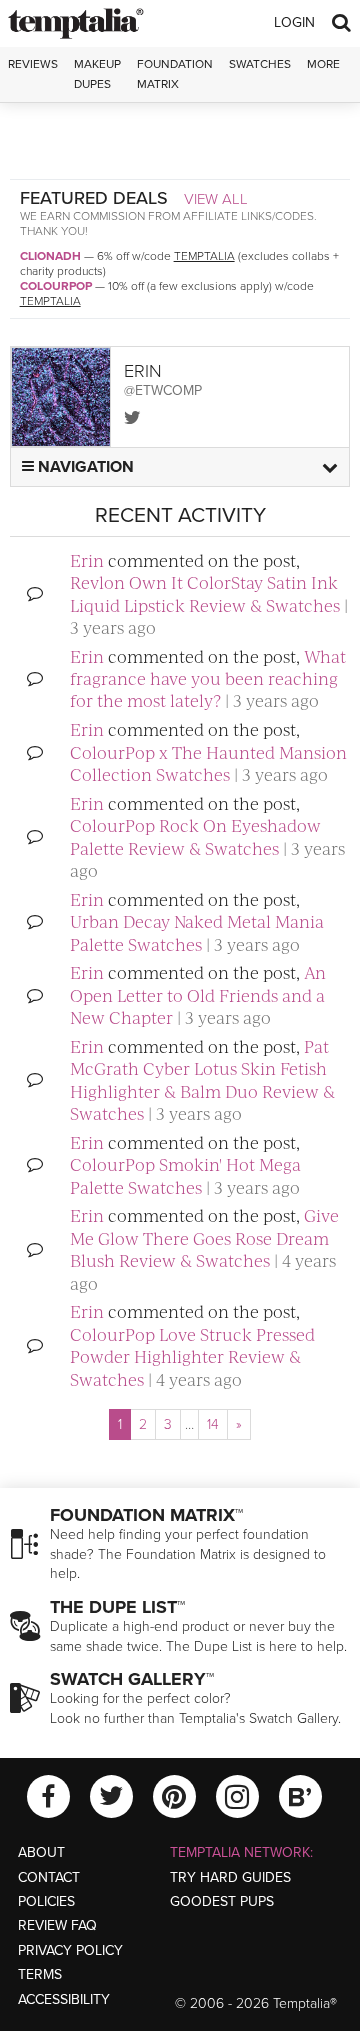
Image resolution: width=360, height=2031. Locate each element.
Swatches (260, 64)
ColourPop (56, 286)
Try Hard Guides (230, 1877)
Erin (87, 560)
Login (294, 22)
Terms (40, 1974)
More (323, 64)
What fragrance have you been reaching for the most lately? (208, 678)
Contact (49, 1877)
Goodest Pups (222, 1901)
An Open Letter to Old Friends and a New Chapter (198, 994)
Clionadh (50, 256)
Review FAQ (57, 1925)
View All (216, 199)
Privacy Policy (70, 1950)
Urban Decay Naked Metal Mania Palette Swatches (197, 932)
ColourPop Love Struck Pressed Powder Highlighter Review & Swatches (192, 1356)
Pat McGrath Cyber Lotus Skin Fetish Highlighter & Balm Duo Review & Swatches (202, 1079)
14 (213, 1424)
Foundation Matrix (175, 73)
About (41, 1852)
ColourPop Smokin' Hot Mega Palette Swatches (185, 1175)
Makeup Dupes (97, 73)
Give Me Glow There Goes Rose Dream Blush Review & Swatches (204, 1237)
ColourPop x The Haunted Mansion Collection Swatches (208, 763)
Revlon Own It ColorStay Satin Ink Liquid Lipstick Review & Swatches (205, 593)
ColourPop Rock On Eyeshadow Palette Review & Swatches (195, 836)
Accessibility (64, 1999)
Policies (46, 1901)
